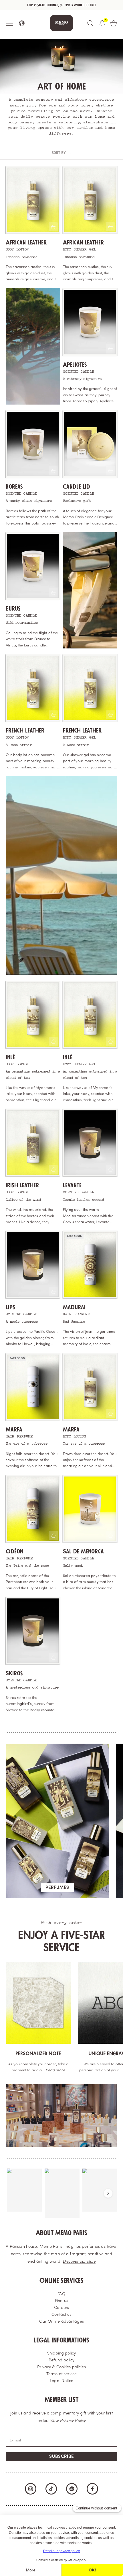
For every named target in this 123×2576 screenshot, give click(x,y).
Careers (61, 2308)
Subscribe (61, 2457)
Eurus (13, 609)
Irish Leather (22, 1185)
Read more (55, 2070)
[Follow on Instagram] (31, 2489)
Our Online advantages (61, 2322)
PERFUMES (57, 1888)
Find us (61, 2301)
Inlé (10, 1057)
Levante (72, 1185)
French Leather (25, 731)
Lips (10, 1307)
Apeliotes (75, 365)
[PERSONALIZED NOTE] (38, 2003)
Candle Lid (77, 487)
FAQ (61, 2294)
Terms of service (61, 2374)
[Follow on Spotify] (72, 2489)
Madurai (74, 1307)
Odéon (14, 1552)
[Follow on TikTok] (51, 2489)
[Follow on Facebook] (92, 2489)
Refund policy (61, 2360)
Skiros (14, 1673)
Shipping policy (61, 2353)
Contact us (61, 2315)
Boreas (14, 487)
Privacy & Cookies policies (61, 2367)
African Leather (26, 243)
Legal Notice (61, 2381)
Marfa (14, 1430)
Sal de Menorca (83, 1552)
